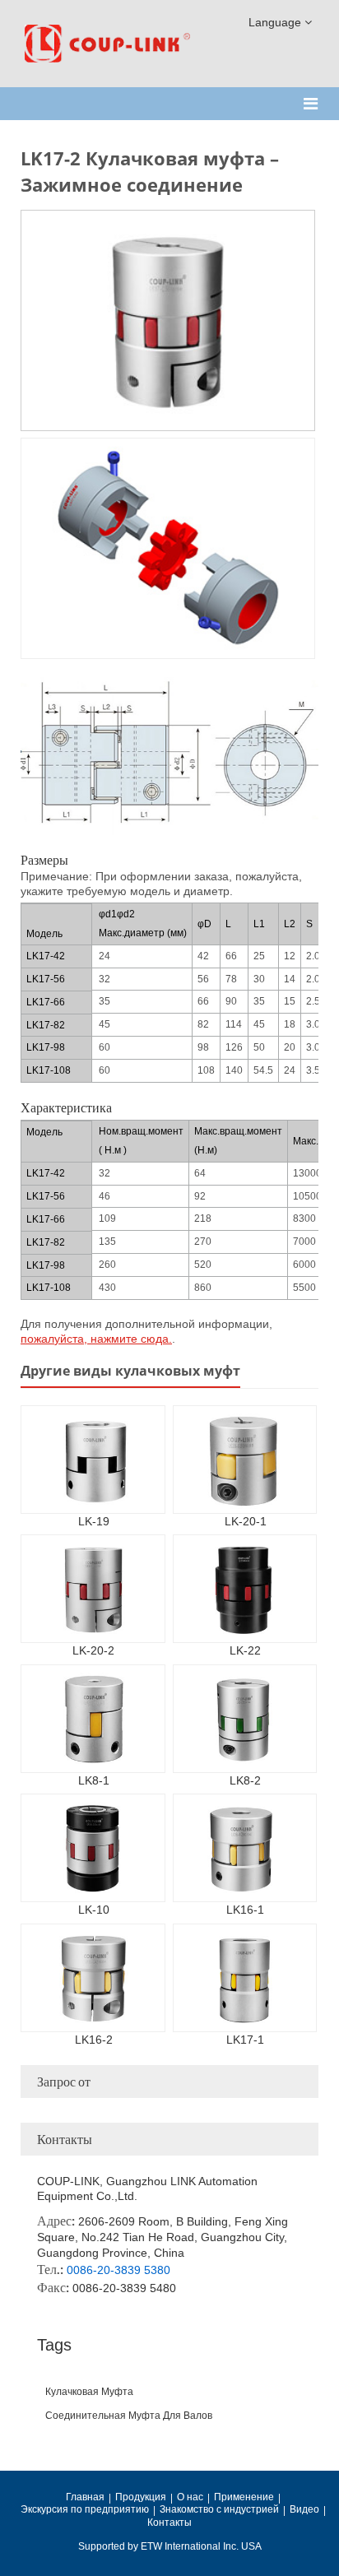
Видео (304, 2509)
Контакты (65, 2139)
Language (276, 22)
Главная (85, 2497)
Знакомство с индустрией (219, 2509)
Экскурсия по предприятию (85, 2509)
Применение (244, 2497)
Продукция (141, 2497)
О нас (190, 2497)
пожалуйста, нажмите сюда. (96, 1339)
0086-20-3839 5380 (118, 2270)
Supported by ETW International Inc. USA (170, 2546)
